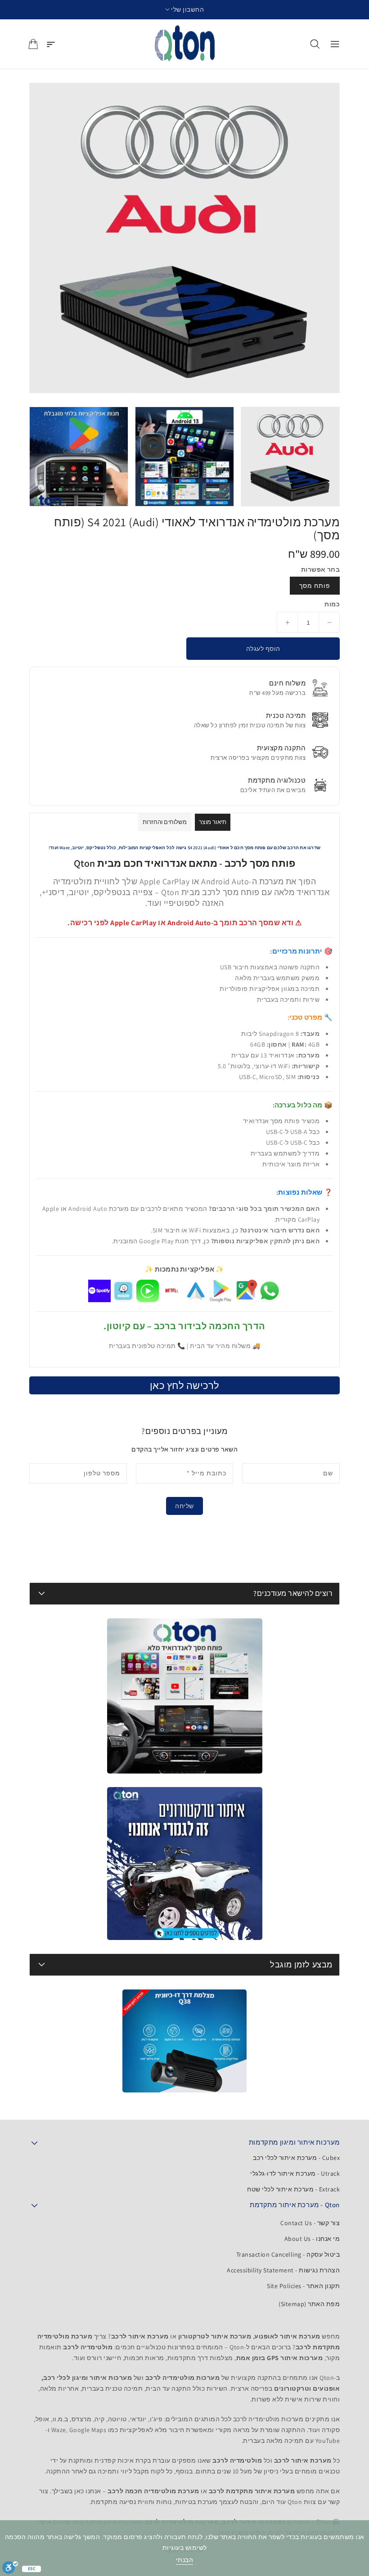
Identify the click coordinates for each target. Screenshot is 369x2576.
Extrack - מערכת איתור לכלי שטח (293, 2189)
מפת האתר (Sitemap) (309, 2304)
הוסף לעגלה (263, 649)
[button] (185, 10)
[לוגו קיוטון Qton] (185, 44)
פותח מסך (315, 586)
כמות (332, 604)
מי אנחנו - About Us (312, 2239)
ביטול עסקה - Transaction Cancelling (288, 2254)
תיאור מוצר (213, 822)
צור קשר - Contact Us (310, 2223)
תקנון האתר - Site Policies (303, 2286)
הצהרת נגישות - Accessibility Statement (283, 2270)
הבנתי (185, 2560)
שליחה (184, 1506)
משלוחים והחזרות (165, 822)
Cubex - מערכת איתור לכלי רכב (296, 2158)
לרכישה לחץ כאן (185, 1385)
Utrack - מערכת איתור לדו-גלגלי (295, 2173)
